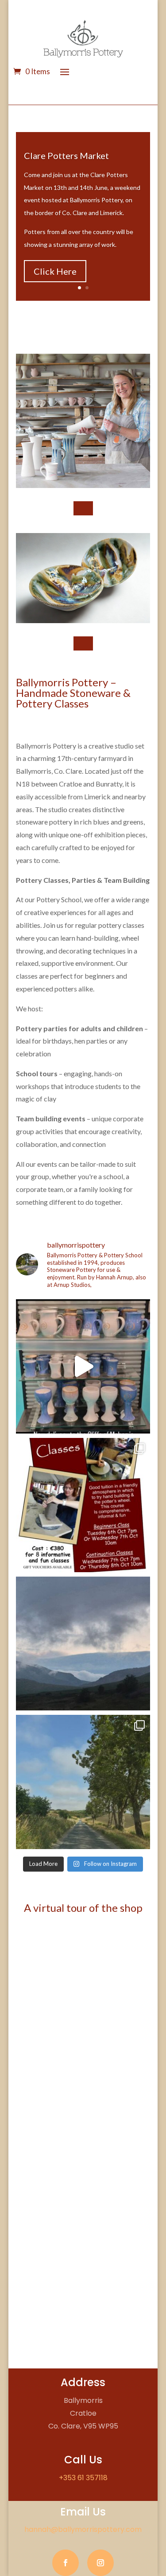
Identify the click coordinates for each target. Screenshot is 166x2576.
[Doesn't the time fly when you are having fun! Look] (83, 1505)
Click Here (55, 271)
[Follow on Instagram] (100, 2563)
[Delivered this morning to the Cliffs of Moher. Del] (83, 1366)
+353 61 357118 (83, 2478)
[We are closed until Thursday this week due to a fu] (83, 1644)
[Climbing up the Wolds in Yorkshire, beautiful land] (83, 1782)
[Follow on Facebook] (66, 2563)
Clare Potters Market (66, 155)
